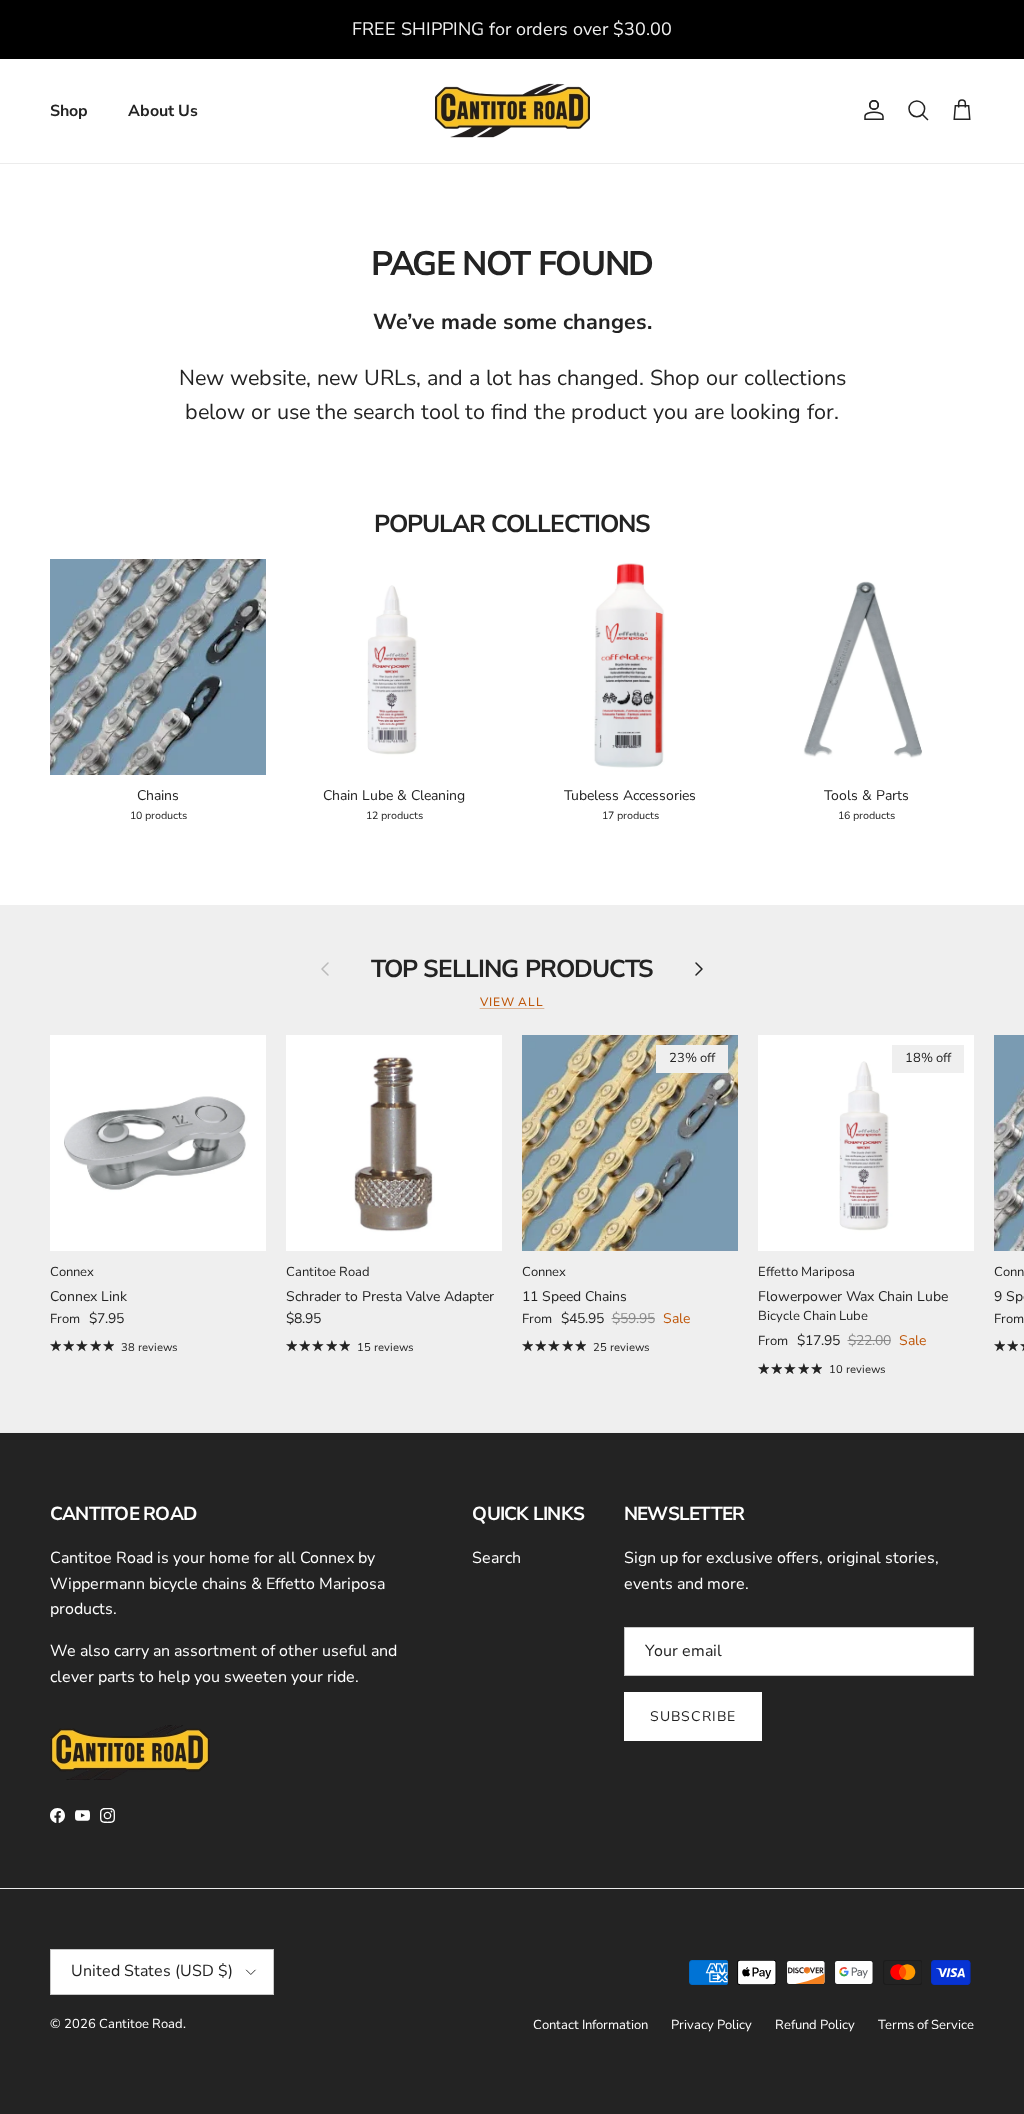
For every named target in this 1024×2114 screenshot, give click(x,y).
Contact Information (590, 2025)
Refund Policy (815, 2025)
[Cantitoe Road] (512, 111)
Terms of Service (926, 2025)
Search (496, 1558)
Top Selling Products (511, 970)
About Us (163, 111)
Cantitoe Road (141, 2024)
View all (512, 1002)
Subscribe (693, 1716)
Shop (69, 111)
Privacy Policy (711, 2025)
